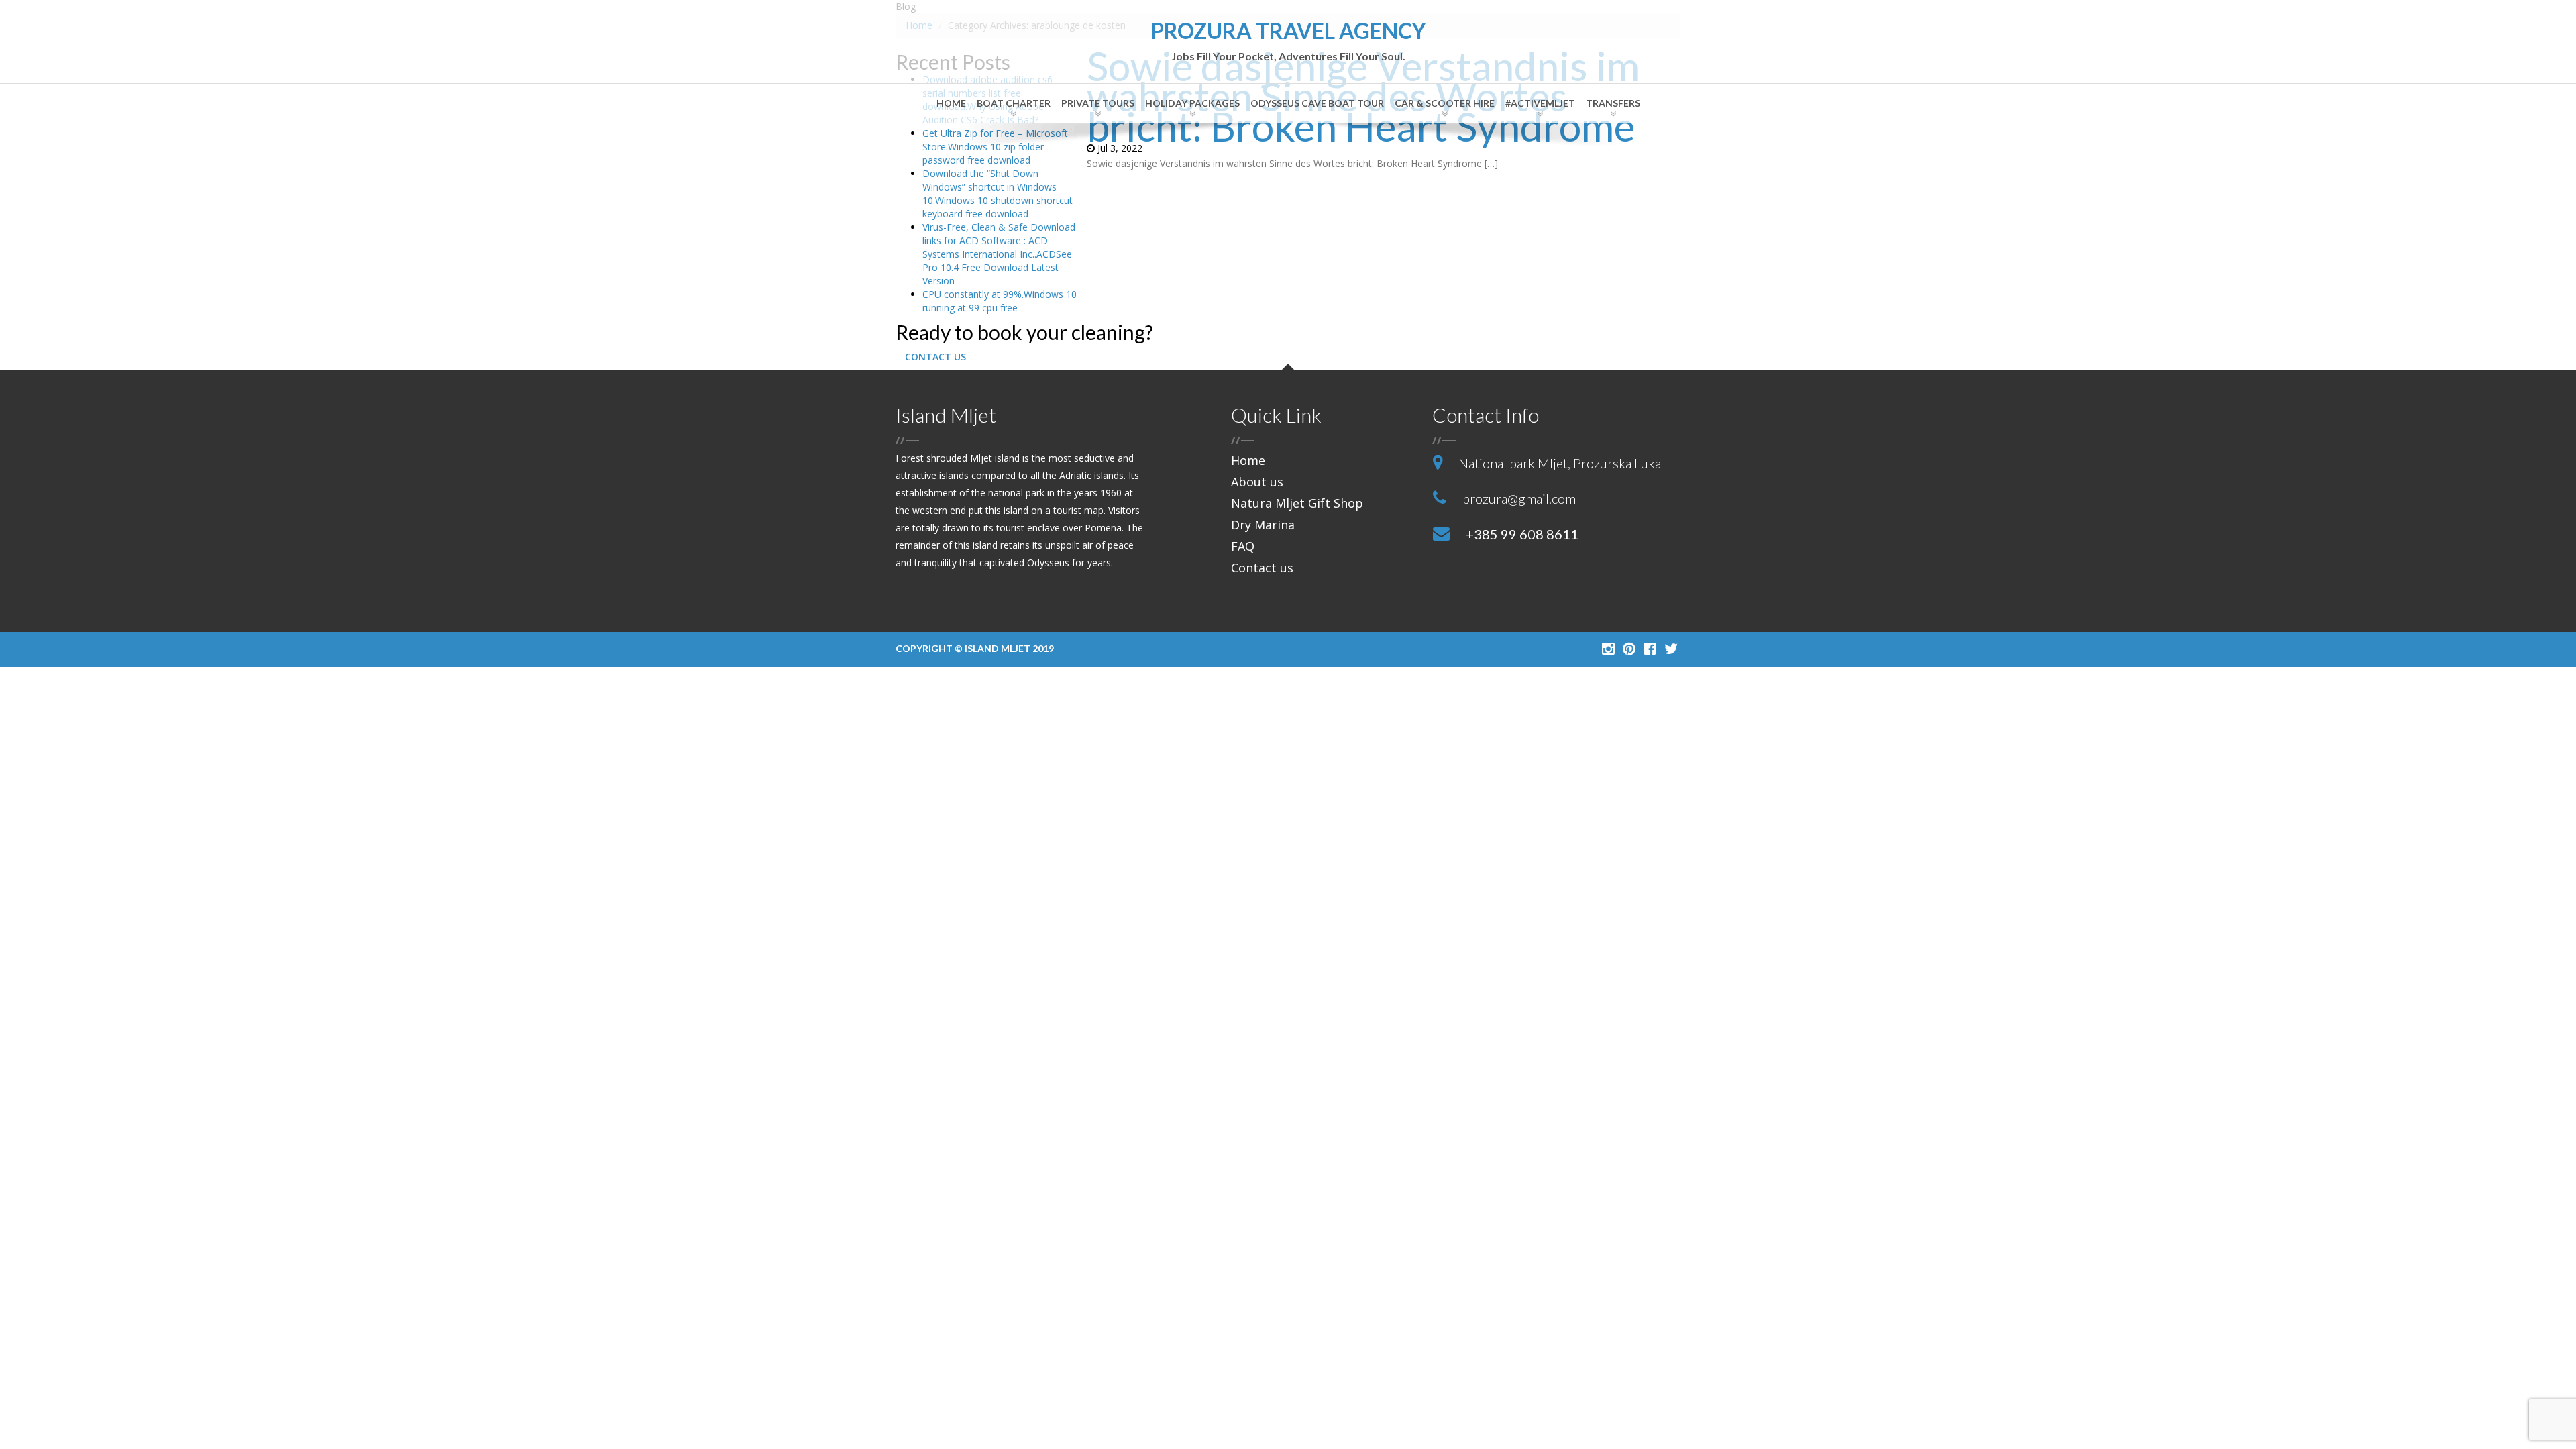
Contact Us (935, 357)
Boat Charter (1014, 103)
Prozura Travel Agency (1288, 41)
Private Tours (1098, 103)
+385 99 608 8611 (1522, 534)
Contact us (1262, 568)
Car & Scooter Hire (1445, 103)
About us (1257, 482)
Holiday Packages (1192, 103)
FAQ (1243, 546)
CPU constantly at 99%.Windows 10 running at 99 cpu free (1000, 301)
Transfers (1613, 103)
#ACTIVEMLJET (1540, 103)
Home (951, 103)
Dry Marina (1263, 525)
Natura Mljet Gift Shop (1297, 503)
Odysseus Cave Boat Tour (1317, 103)
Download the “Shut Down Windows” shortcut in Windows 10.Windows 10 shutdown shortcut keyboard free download (998, 194)
